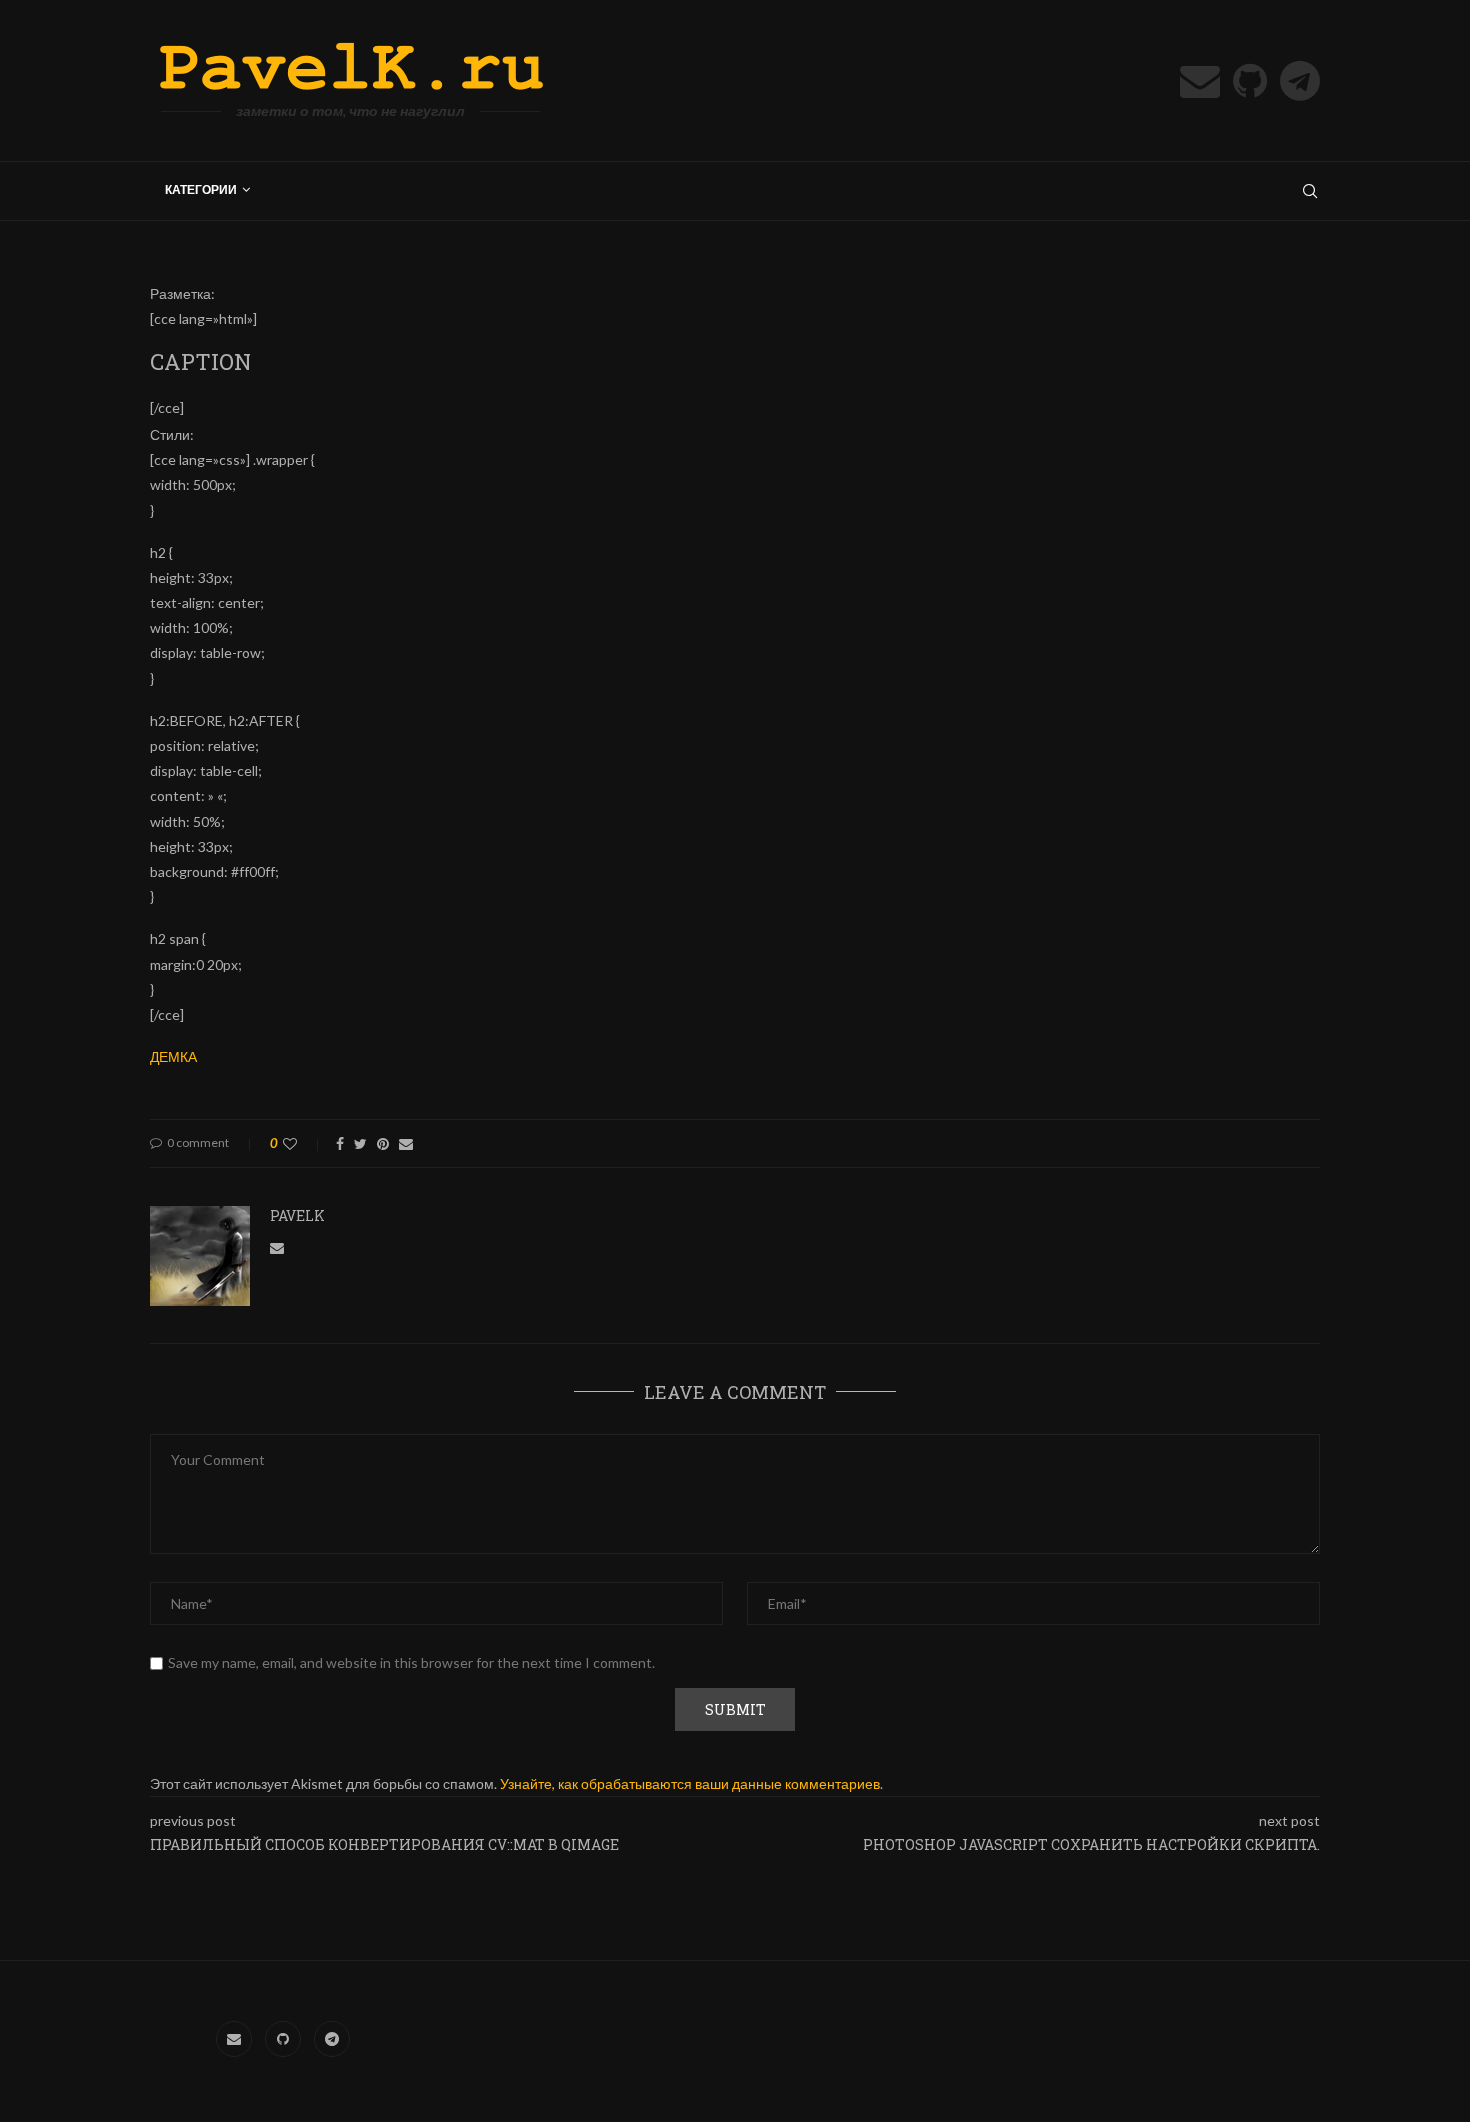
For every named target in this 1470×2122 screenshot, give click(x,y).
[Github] (1250, 81)
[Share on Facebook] (340, 1143)
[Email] (1200, 81)
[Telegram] (1300, 81)
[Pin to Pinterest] (383, 1143)
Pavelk (297, 1215)
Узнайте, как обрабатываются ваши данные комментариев (690, 1783)
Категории (201, 189)
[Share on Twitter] (360, 1143)
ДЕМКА (173, 1056)
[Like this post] (303, 1143)
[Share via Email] (406, 1143)
